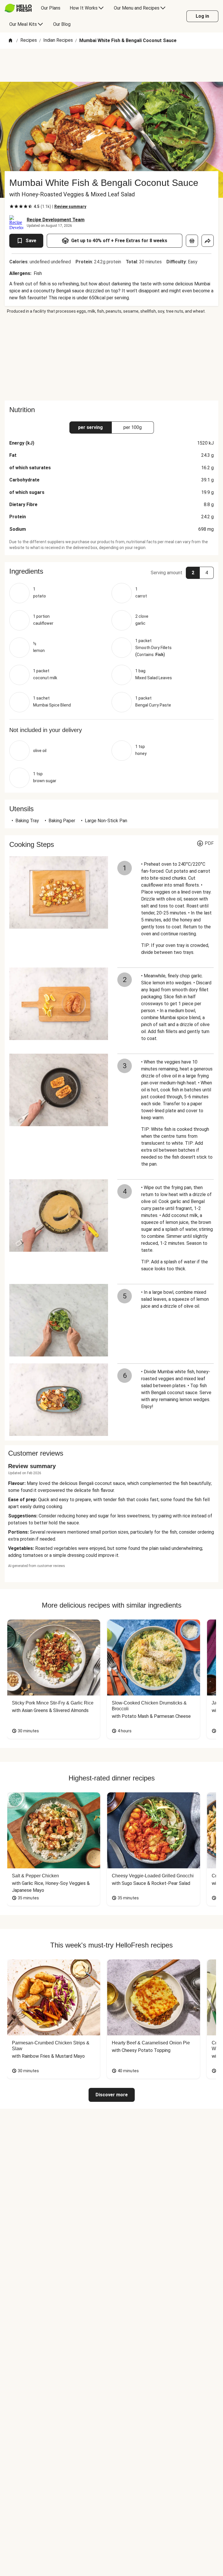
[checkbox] (12, 206)
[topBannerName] (111, 65)
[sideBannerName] (111, 357)
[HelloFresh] (18, 8)
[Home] (10, 41)
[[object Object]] (192, 241)
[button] (111, 571)
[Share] (208, 241)
